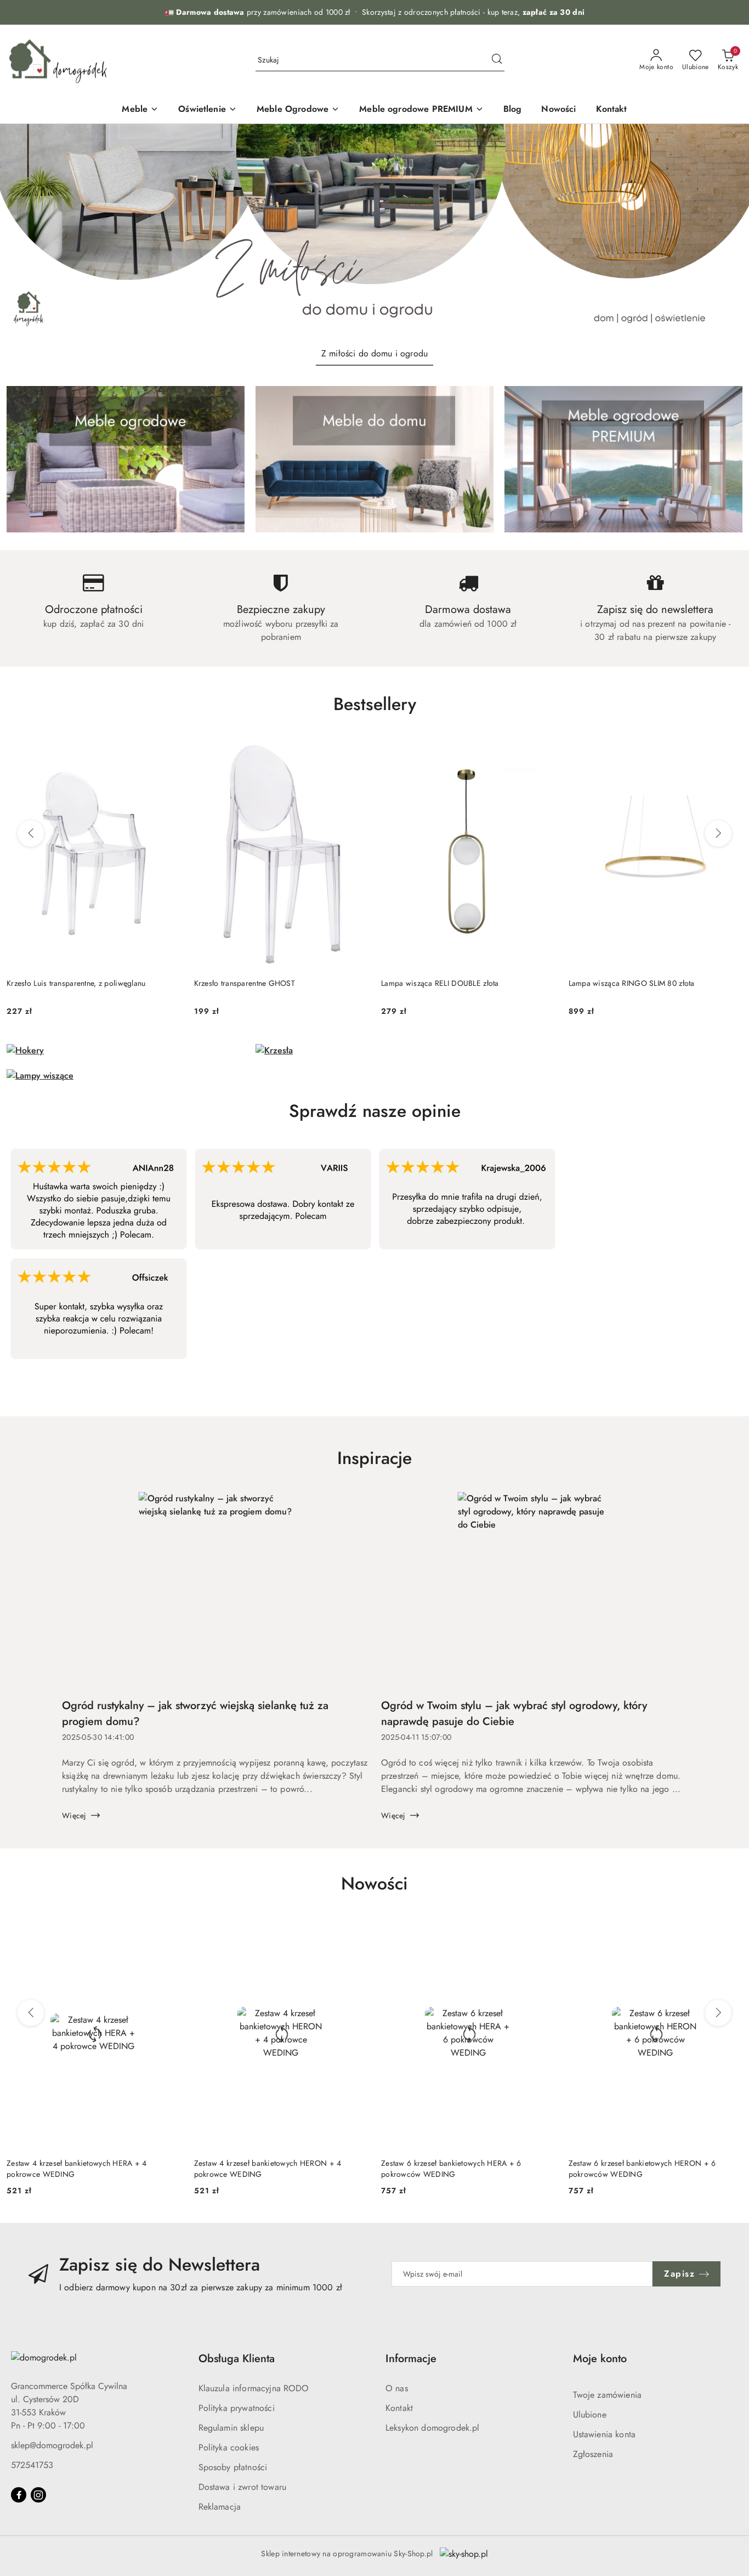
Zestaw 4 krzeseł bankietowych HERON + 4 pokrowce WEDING (268, 2169)
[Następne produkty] (718, 833)
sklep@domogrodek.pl (52, 2445)
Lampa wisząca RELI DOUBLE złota (440, 983)
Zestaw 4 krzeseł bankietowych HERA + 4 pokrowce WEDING (77, 2169)
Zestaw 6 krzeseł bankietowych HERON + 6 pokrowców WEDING (642, 2169)
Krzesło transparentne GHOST (245, 983)
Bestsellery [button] (375, 704)
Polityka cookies (229, 2447)
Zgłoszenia (593, 2454)
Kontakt (399, 2408)
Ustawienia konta (605, 2434)
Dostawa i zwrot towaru (243, 2487)
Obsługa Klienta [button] (237, 2359)
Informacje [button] (411, 2359)
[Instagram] (38, 2495)
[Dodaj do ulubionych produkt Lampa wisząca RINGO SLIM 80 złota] (730, 750)
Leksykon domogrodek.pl (433, 2428)
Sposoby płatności (233, 2467)
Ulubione (590, 2415)
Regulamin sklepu (231, 2428)
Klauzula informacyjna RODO (254, 2388)
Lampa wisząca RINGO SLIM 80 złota (632, 983)
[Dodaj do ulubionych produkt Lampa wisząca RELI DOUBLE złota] (543, 750)
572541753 (32, 2465)
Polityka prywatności (237, 2408)
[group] (374, 231)
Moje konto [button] (600, 2359)
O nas (397, 2388)
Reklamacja (220, 2507)
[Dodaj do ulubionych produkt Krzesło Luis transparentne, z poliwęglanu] (168, 750)
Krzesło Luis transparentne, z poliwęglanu (76, 983)
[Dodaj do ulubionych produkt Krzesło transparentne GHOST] (355, 750)
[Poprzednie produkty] (31, 833)
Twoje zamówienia (608, 2395)
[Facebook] (19, 2495)
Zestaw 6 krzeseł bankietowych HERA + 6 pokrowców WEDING (451, 2169)
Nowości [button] (374, 1883)
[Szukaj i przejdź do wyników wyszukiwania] (497, 60)
